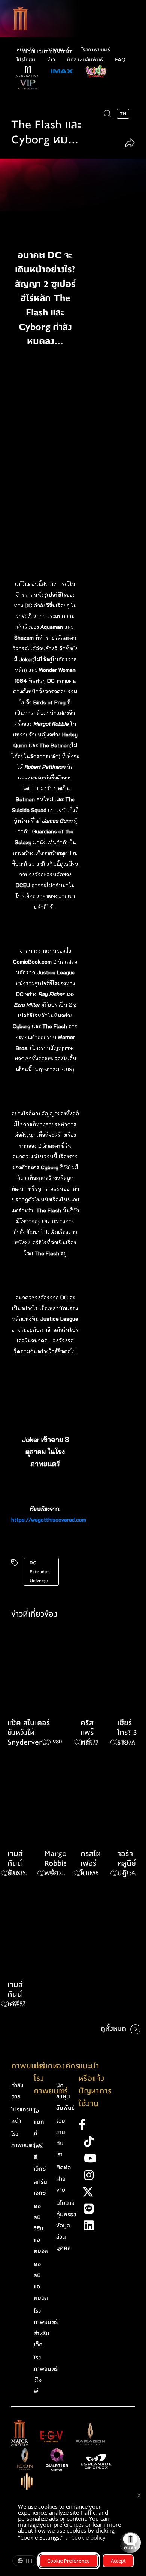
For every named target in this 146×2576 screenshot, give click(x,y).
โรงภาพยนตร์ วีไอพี (46, 2374)
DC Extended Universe (40, 1572)
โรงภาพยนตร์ (96, 50)
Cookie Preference (69, 2561)
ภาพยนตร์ (58, 50)
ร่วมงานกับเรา (61, 2138)
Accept (118, 2561)
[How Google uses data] (109, 2539)
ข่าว (51, 60)
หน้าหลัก (26, 50)
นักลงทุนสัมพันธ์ (85, 60)
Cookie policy (88, 2537)
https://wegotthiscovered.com (49, 1520)
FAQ (120, 60)
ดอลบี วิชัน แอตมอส (41, 2229)
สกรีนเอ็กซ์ (40, 2187)
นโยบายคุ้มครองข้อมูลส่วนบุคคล (66, 2226)
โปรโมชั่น (26, 60)
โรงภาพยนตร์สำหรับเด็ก (46, 2328)
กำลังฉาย (17, 2091)
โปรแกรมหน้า (22, 2115)
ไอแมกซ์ (39, 2122)
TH (29, 2561)
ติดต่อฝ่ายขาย (63, 2179)
